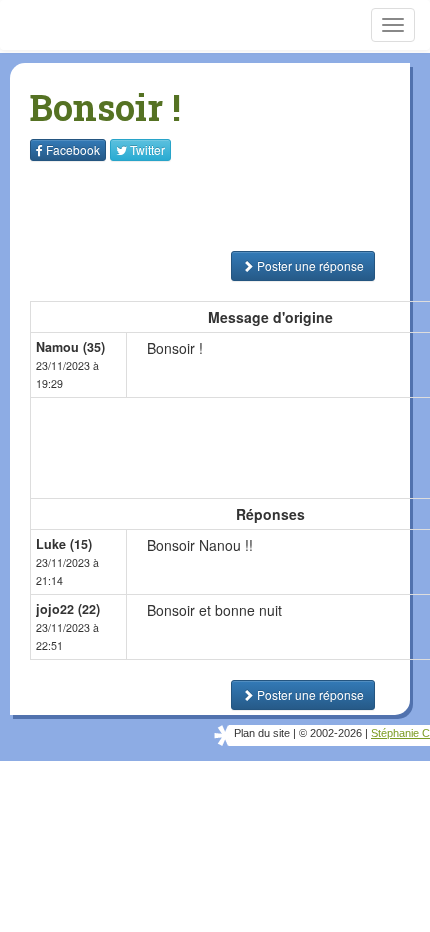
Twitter (147, 149)
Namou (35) (70, 347)
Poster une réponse (309, 265)
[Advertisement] (155, 206)
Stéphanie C (400, 733)
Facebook (73, 149)
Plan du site (262, 733)
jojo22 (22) (68, 609)
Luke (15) (64, 544)
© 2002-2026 (330, 733)
